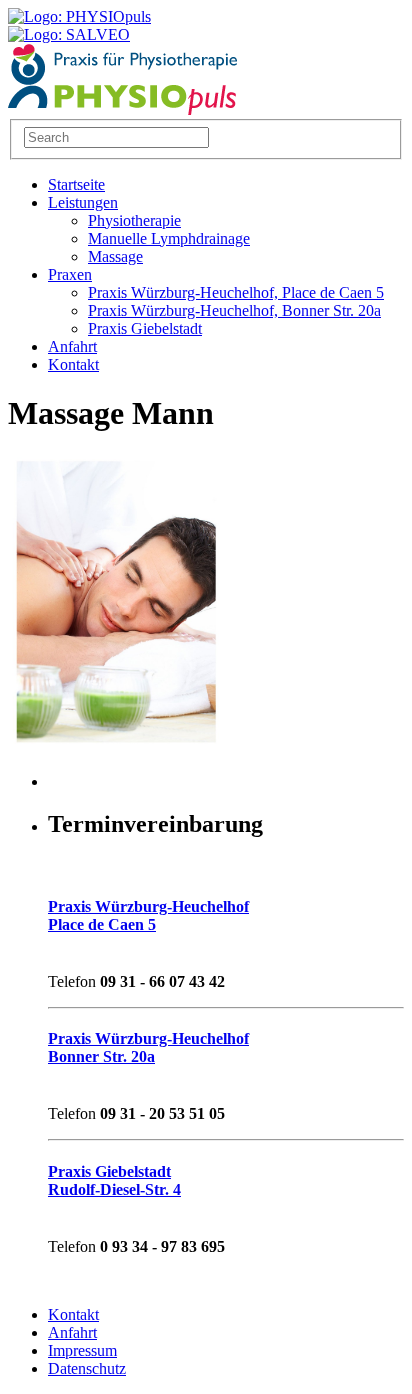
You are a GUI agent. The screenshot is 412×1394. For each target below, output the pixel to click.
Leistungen (83, 202)
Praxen (70, 274)
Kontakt (73, 364)
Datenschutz (87, 1368)
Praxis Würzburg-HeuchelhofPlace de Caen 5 (148, 915)
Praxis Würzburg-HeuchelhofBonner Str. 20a (148, 1047)
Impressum (82, 1350)
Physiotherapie (134, 220)
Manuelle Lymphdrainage (169, 238)
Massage (115, 256)
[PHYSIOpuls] (123, 109)
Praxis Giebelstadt (145, 328)
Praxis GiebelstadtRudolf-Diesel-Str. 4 (114, 1180)
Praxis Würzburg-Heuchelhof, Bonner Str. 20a (234, 310)
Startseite (76, 184)
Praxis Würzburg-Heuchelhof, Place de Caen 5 (236, 292)
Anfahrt (72, 346)
